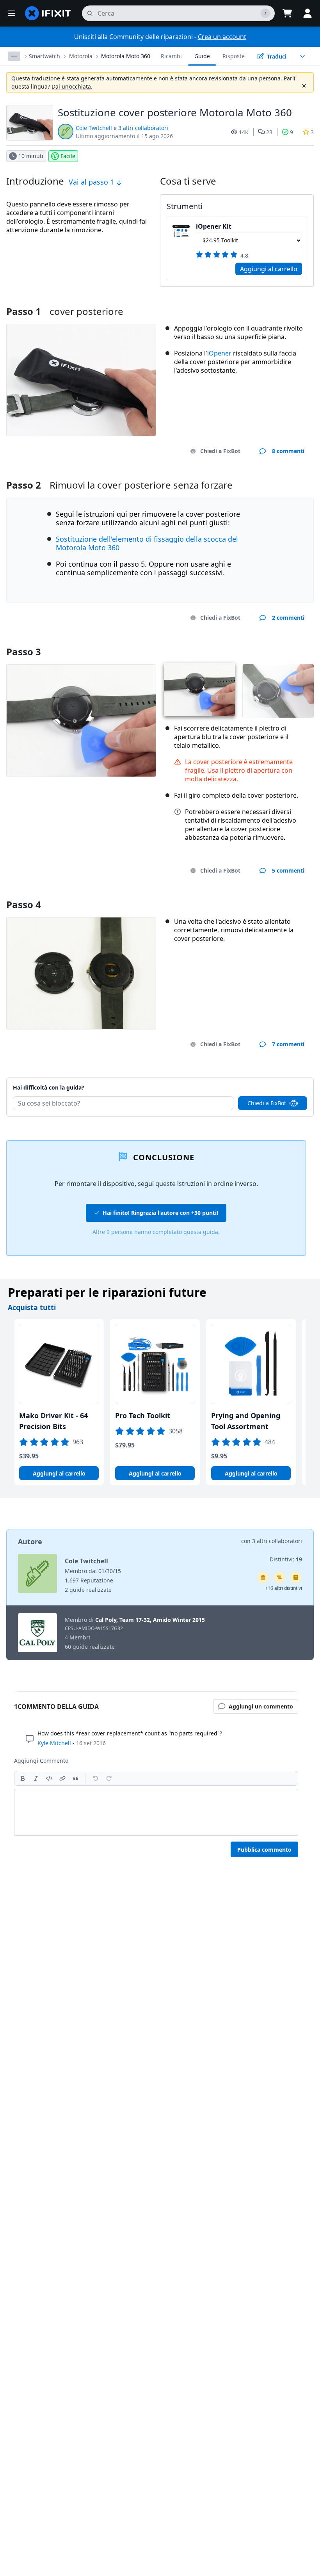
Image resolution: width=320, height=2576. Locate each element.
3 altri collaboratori (143, 128)
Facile (68, 156)
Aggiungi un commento (265, 1078)
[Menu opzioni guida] (302, 56)
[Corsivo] (36, 1778)
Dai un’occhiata (71, 86)
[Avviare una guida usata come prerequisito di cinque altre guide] (263, 1577)
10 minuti (31, 156)
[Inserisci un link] (62, 1778)
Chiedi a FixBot (220, 451)
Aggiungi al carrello (269, 269)
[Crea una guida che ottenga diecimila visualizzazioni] (279, 1577)
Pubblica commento (264, 1850)
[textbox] (156, 1812)
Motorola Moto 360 (126, 56)
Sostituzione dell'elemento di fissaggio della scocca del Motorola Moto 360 (147, 543)
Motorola (81, 56)
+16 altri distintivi (284, 1588)
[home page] (48, 13)
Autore (30, 1541)
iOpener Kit (214, 226)
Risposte (234, 56)
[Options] (14, 56)
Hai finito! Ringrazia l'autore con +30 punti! (160, 1213)
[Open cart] (287, 13)
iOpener (219, 353)
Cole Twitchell (94, 128)
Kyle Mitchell (54, 1743)
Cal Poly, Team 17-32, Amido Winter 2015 (150, 1620)
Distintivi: (286, 1559)
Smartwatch (44, 56)
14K (244, 132)
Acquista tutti (32, 1307)
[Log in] (308, 13)
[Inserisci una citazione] (76, 1778)
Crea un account (222, 37)
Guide (202, 56)
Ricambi (171, 56)
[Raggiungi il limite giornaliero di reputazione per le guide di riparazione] (296, 1577)
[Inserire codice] (49, 1778)
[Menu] (12, 13)
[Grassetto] (23, 1778)
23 (269, 132)
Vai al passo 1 (92, 182)
